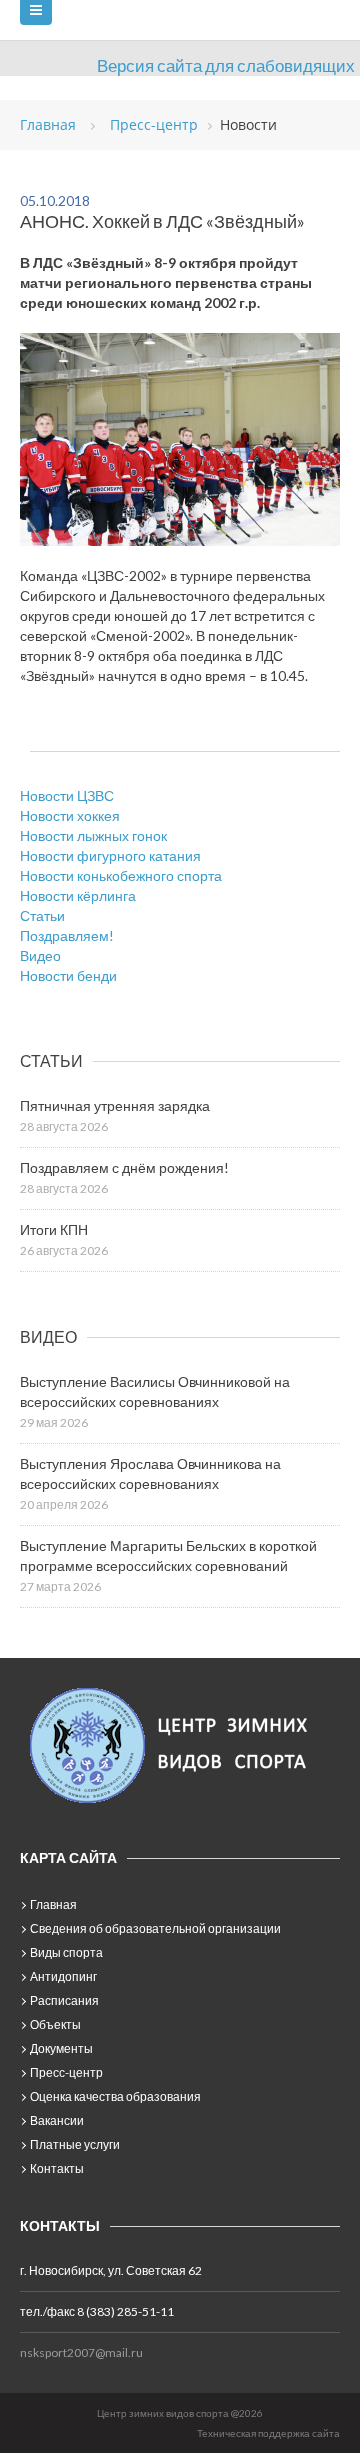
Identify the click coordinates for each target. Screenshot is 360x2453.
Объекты (55, 2024)
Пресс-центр (66, 2072)
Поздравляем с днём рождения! (124, 1167)
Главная (53, 1904)
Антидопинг (63, 1976)
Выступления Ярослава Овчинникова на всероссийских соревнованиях (150, 1473)
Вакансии (57, 2120)
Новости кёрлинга (78, 895)
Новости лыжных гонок (93, 835)
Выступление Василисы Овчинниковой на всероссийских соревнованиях (155, 1391)
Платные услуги (75, 2144)
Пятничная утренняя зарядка (115, 1105)
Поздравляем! (67, 935)
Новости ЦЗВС (67, 795)
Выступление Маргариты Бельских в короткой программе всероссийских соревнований (168, 1555)
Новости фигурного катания (110, 855)
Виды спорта (66, 1952)
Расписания (64, 2000)
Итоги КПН (54, 1229)
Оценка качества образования (115, 2096)
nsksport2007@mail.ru (81, 2352)
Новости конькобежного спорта (121, 875)
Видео (40, 955)
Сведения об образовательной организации (155, 1928)
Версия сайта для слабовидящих (226, 65)
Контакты (57, 2168)
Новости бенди (68, 975)
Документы (61, 2048)
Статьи (42, 915)
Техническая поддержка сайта (268, 2433)
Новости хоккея (70, 815)
